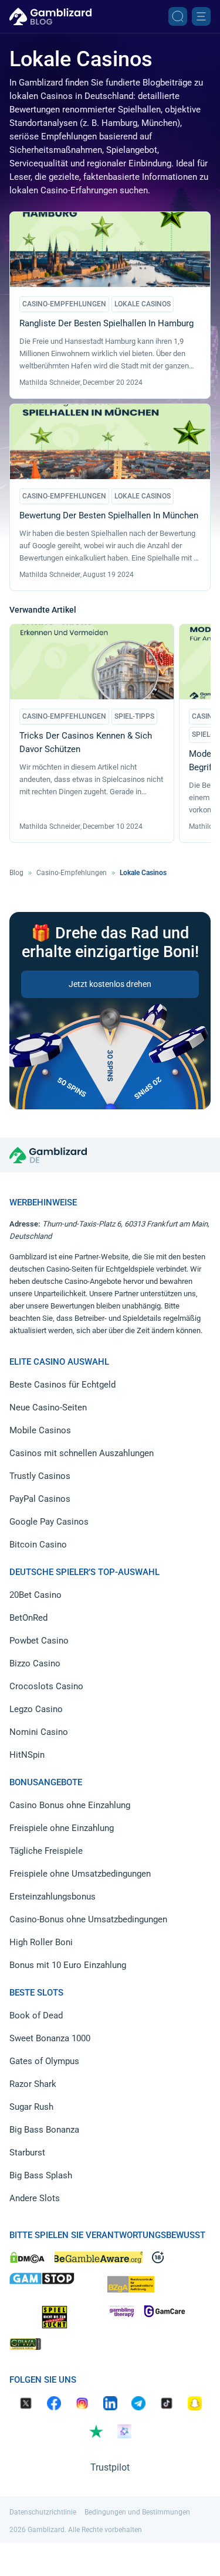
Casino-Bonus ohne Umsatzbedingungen (88, 1919)
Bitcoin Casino (38, 1545)
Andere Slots (35, 2198)
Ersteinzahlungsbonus (53, 1897)
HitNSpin (27, 1755)
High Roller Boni (41, 1942)
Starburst (27, 2153)
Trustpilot (110, 2467)
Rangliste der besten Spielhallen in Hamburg (106, 323)
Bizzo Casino (35, 1663)
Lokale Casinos (143, 304)
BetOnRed (28, 1618)
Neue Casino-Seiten (48, 1407)
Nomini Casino (39, 1732)
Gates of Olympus (44, 2061)
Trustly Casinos (40, 1476)
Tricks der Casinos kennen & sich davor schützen (86, 742)
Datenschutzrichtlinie (43, 2512)
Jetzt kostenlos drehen (110, 984)
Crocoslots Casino (46, 1686)
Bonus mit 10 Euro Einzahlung (68, 1965)
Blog (16, 873)
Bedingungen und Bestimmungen (137, 2512)
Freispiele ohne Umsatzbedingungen (80, 1874)
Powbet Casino (39, 1641)
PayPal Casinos (40, 1499)
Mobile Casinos (40, 1430)
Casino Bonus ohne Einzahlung (70, 1805)
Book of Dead (36, 2015)
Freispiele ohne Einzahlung (62, 1828)
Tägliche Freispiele (46, 1851)
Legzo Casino (36, 1709)
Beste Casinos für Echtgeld (62, 1385)
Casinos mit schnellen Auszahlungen (82, 1453)
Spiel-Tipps (134, 716)
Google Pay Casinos (49, 1522)
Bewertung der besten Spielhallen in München (109, 515)
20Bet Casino (35, 1595)
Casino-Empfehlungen (64, 304)
